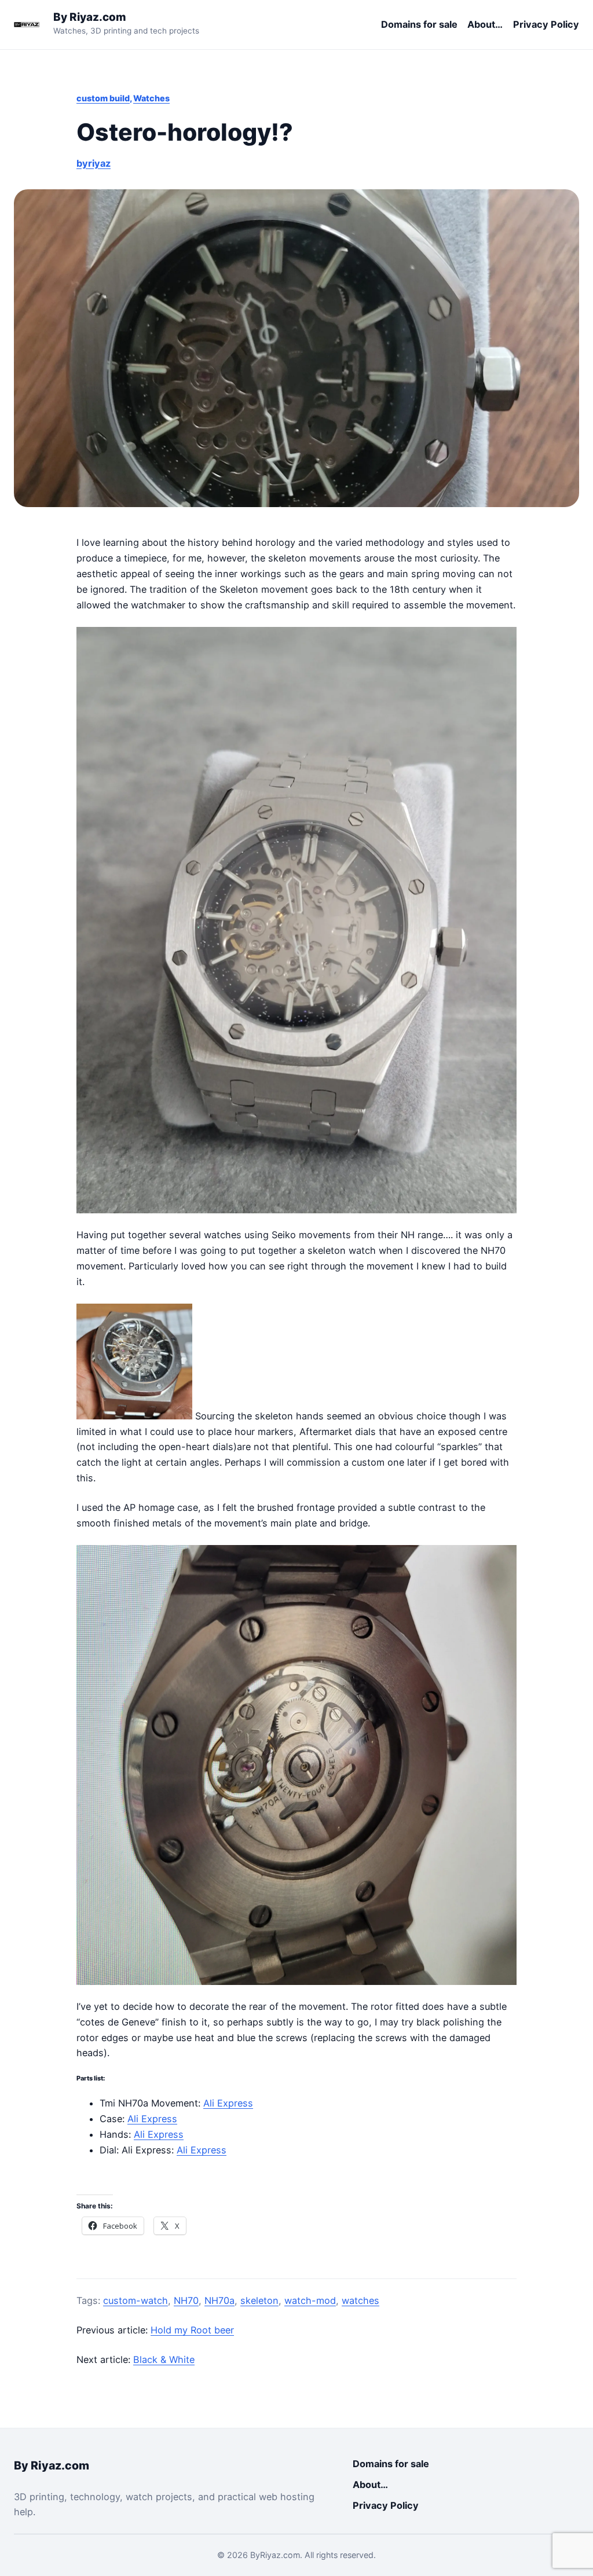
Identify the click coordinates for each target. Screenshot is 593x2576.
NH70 (186, 2300)
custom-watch (136, 2300)
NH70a (219, 2300)
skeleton (259, 2300)
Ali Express (228, 2103)
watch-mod (310, 2300)
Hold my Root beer (192, 2330)
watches (360, 2300)
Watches (151, 98)
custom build (103, 98)
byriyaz (94, 163)
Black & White (164, 2360)
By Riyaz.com (90, 17)
